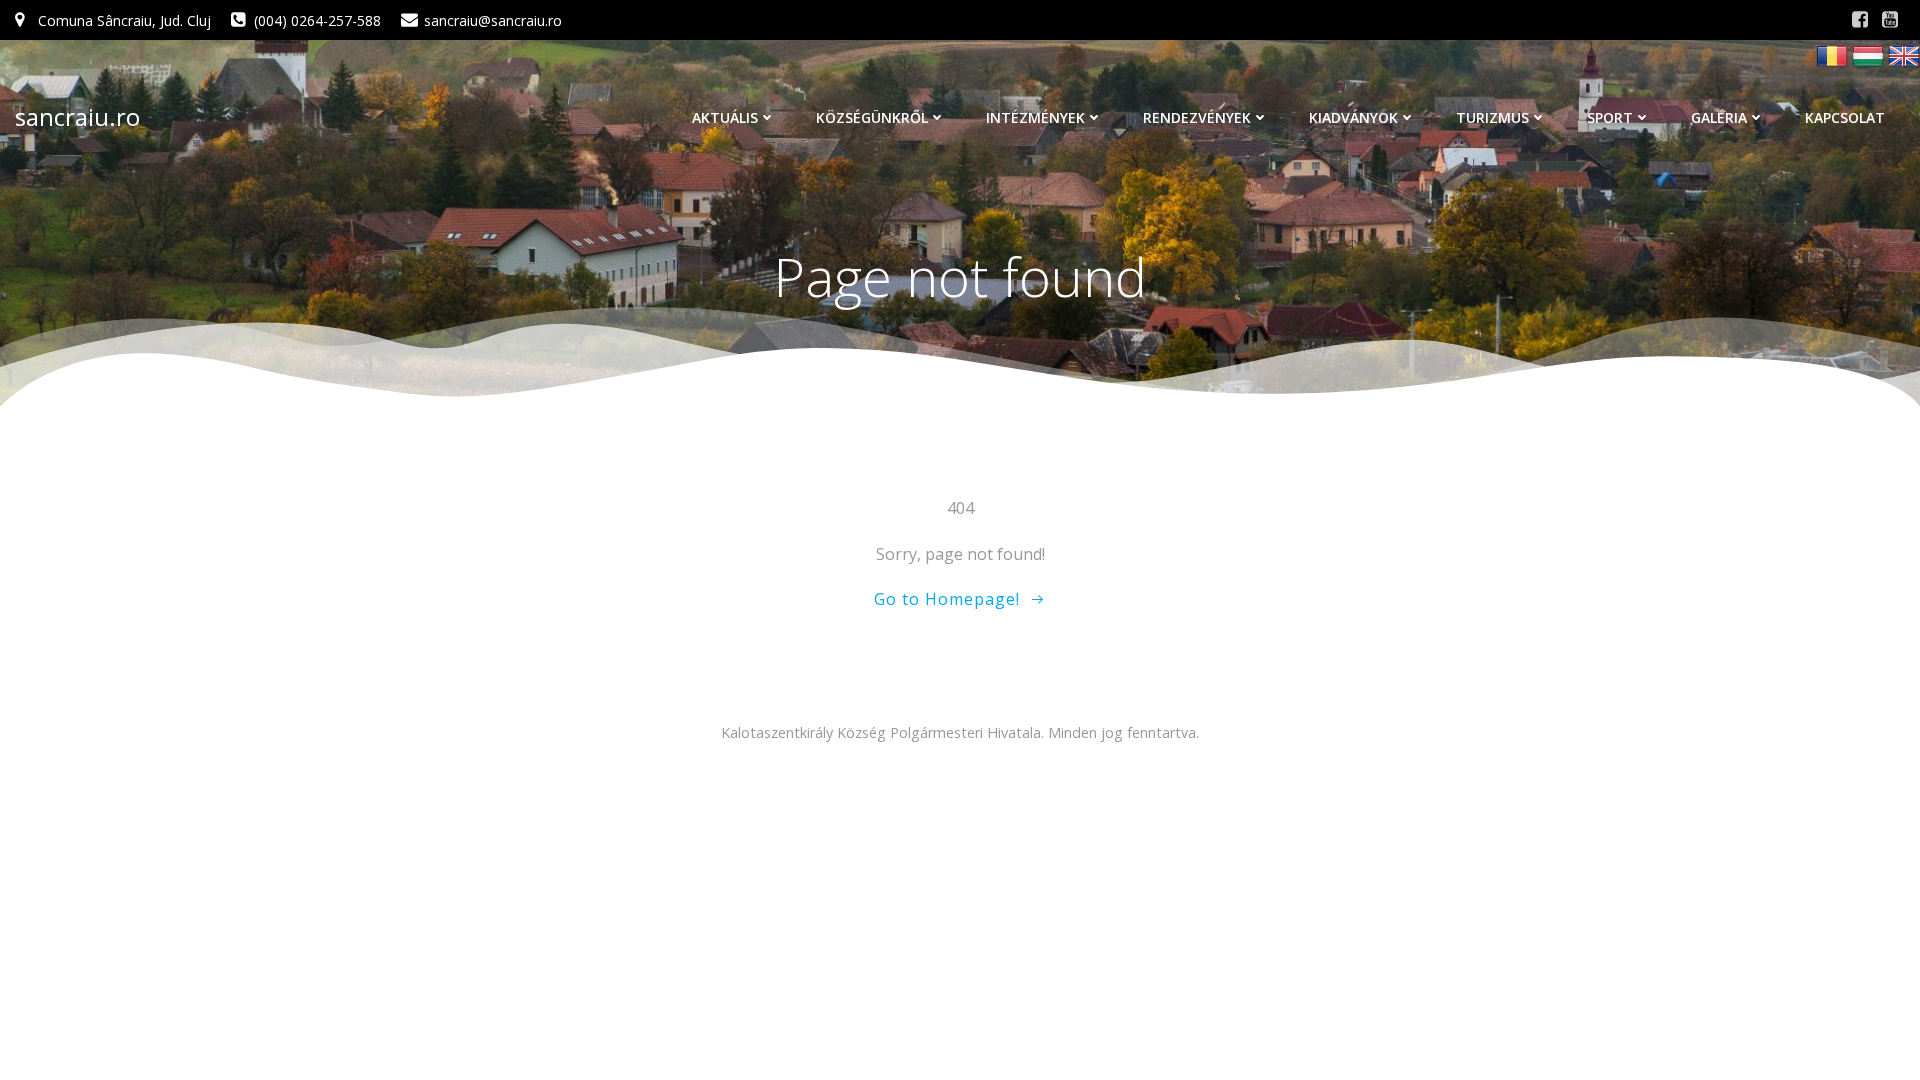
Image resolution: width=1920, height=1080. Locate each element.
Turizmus (1492, 117)
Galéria (1719, 117)
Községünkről (872, 117)
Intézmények (1035, 117)
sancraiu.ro (77, 116)
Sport (1610, 117)
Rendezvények (1197, 117)
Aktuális (725, 117)
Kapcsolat (1845, 117)
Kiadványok (1353, 117)
